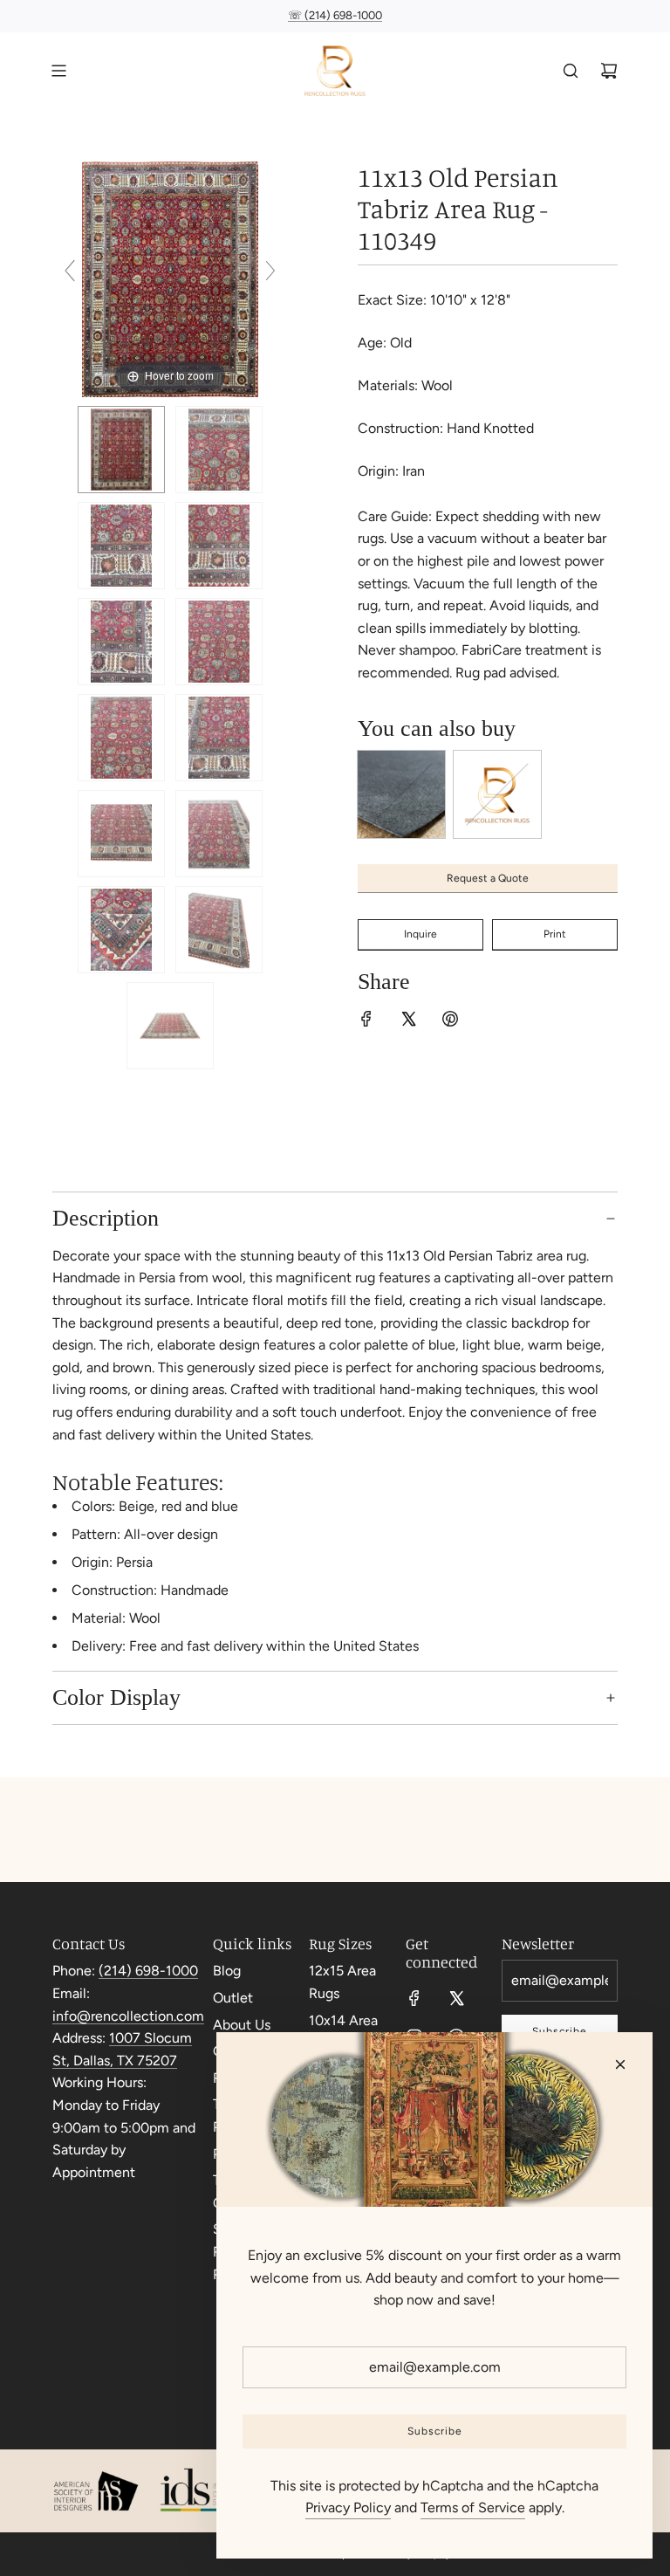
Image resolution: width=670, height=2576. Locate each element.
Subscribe (435, 2431)
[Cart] (609, 71)
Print (555, 934)
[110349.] (121, 450)
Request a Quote (488, 878)
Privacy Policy (348, 2507)
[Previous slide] (70, 271)
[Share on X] (408, 1022)
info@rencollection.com (128, 2016)
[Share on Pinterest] (450, 1022)
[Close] (620, 2064)
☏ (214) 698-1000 (335, 15)
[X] (456, 1998)
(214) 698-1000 (148, 1971)
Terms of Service (473, 2507)
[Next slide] (270, 271)
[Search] (571, 71)
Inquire (420, 934)
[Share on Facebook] (366, 1022)
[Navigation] (58, 71)
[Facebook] (414, 1998)
